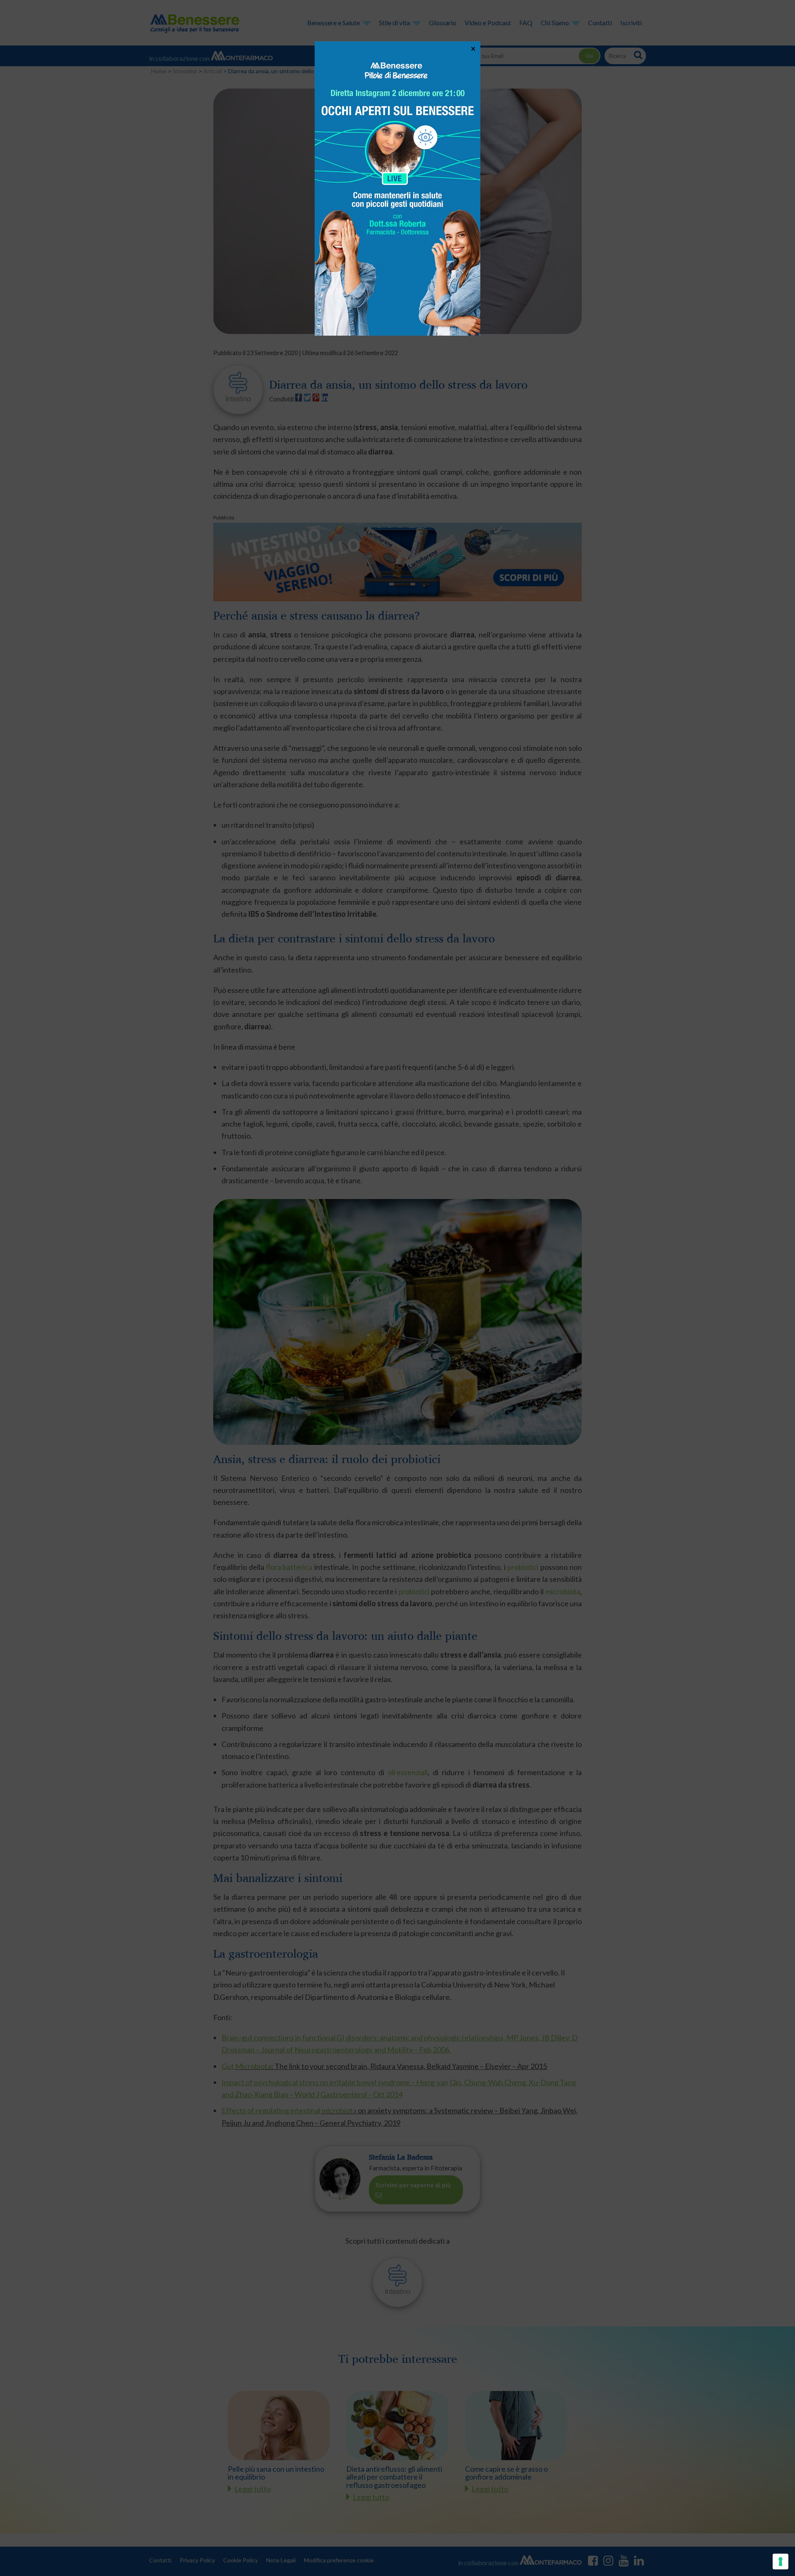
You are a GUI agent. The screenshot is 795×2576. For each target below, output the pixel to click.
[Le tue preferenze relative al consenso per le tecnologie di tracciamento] (781, 2562)
